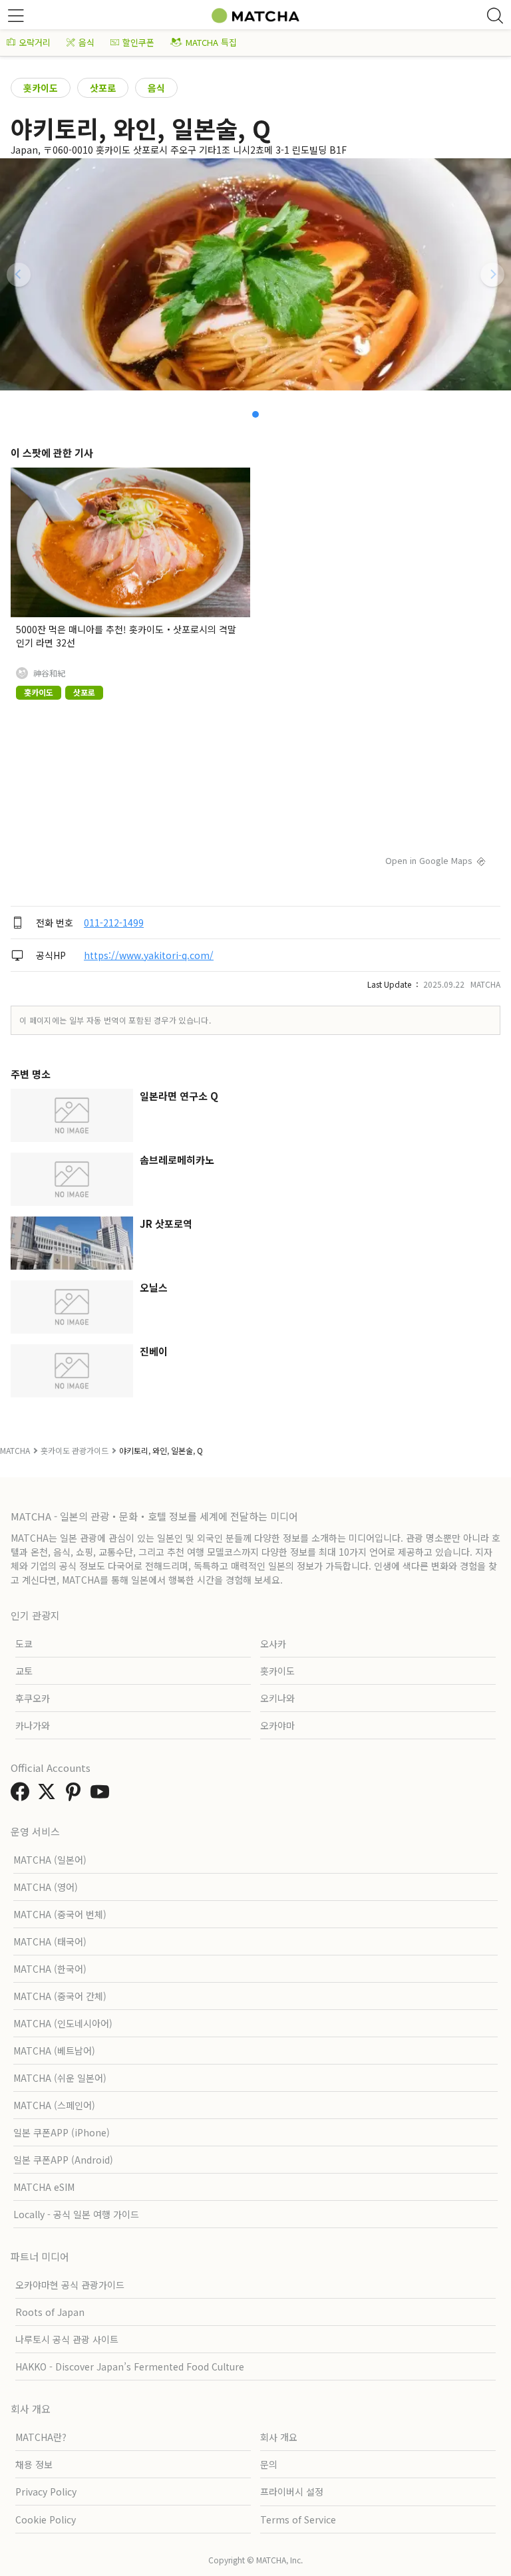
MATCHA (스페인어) (54, 2105)
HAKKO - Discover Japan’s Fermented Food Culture (130, 2366)
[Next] (492, 275)
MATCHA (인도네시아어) (63, 2023)
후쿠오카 (33, 1698)
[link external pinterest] (76, 1795)
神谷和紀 (49, 673)
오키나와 (277, 1698)
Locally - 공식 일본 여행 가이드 (76, 2214)
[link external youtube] (102, 1795)
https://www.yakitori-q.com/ (149, 955)
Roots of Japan (50, 2312)
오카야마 (277, 1725)
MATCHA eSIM (44, 2187)
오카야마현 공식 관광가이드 (70, 2285)
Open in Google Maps (429, 860)
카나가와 (33, 1725)
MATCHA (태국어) (50, 1941)
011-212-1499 (114, 923)
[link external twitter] (49, 1795)
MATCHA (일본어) (50, 1860)
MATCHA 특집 (211, 42)
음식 (86, 42)
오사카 (273, 1644)
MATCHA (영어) (46, 1887)
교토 (24, 1671)
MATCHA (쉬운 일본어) (60, 2078)
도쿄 (24, 1644)
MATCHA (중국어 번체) (60, 1914)
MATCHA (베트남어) (54, 2051)
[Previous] (19, 275)
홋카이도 (41, 88)
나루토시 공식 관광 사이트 (67, 2339)
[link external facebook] (23, 1795)
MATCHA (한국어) (50, 1969)
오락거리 (35, 42)
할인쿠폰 (138, 42)
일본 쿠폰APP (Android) (63, 2160)
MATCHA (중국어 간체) (60, 1996)
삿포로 (103, 88)
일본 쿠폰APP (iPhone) (62, 2132)
